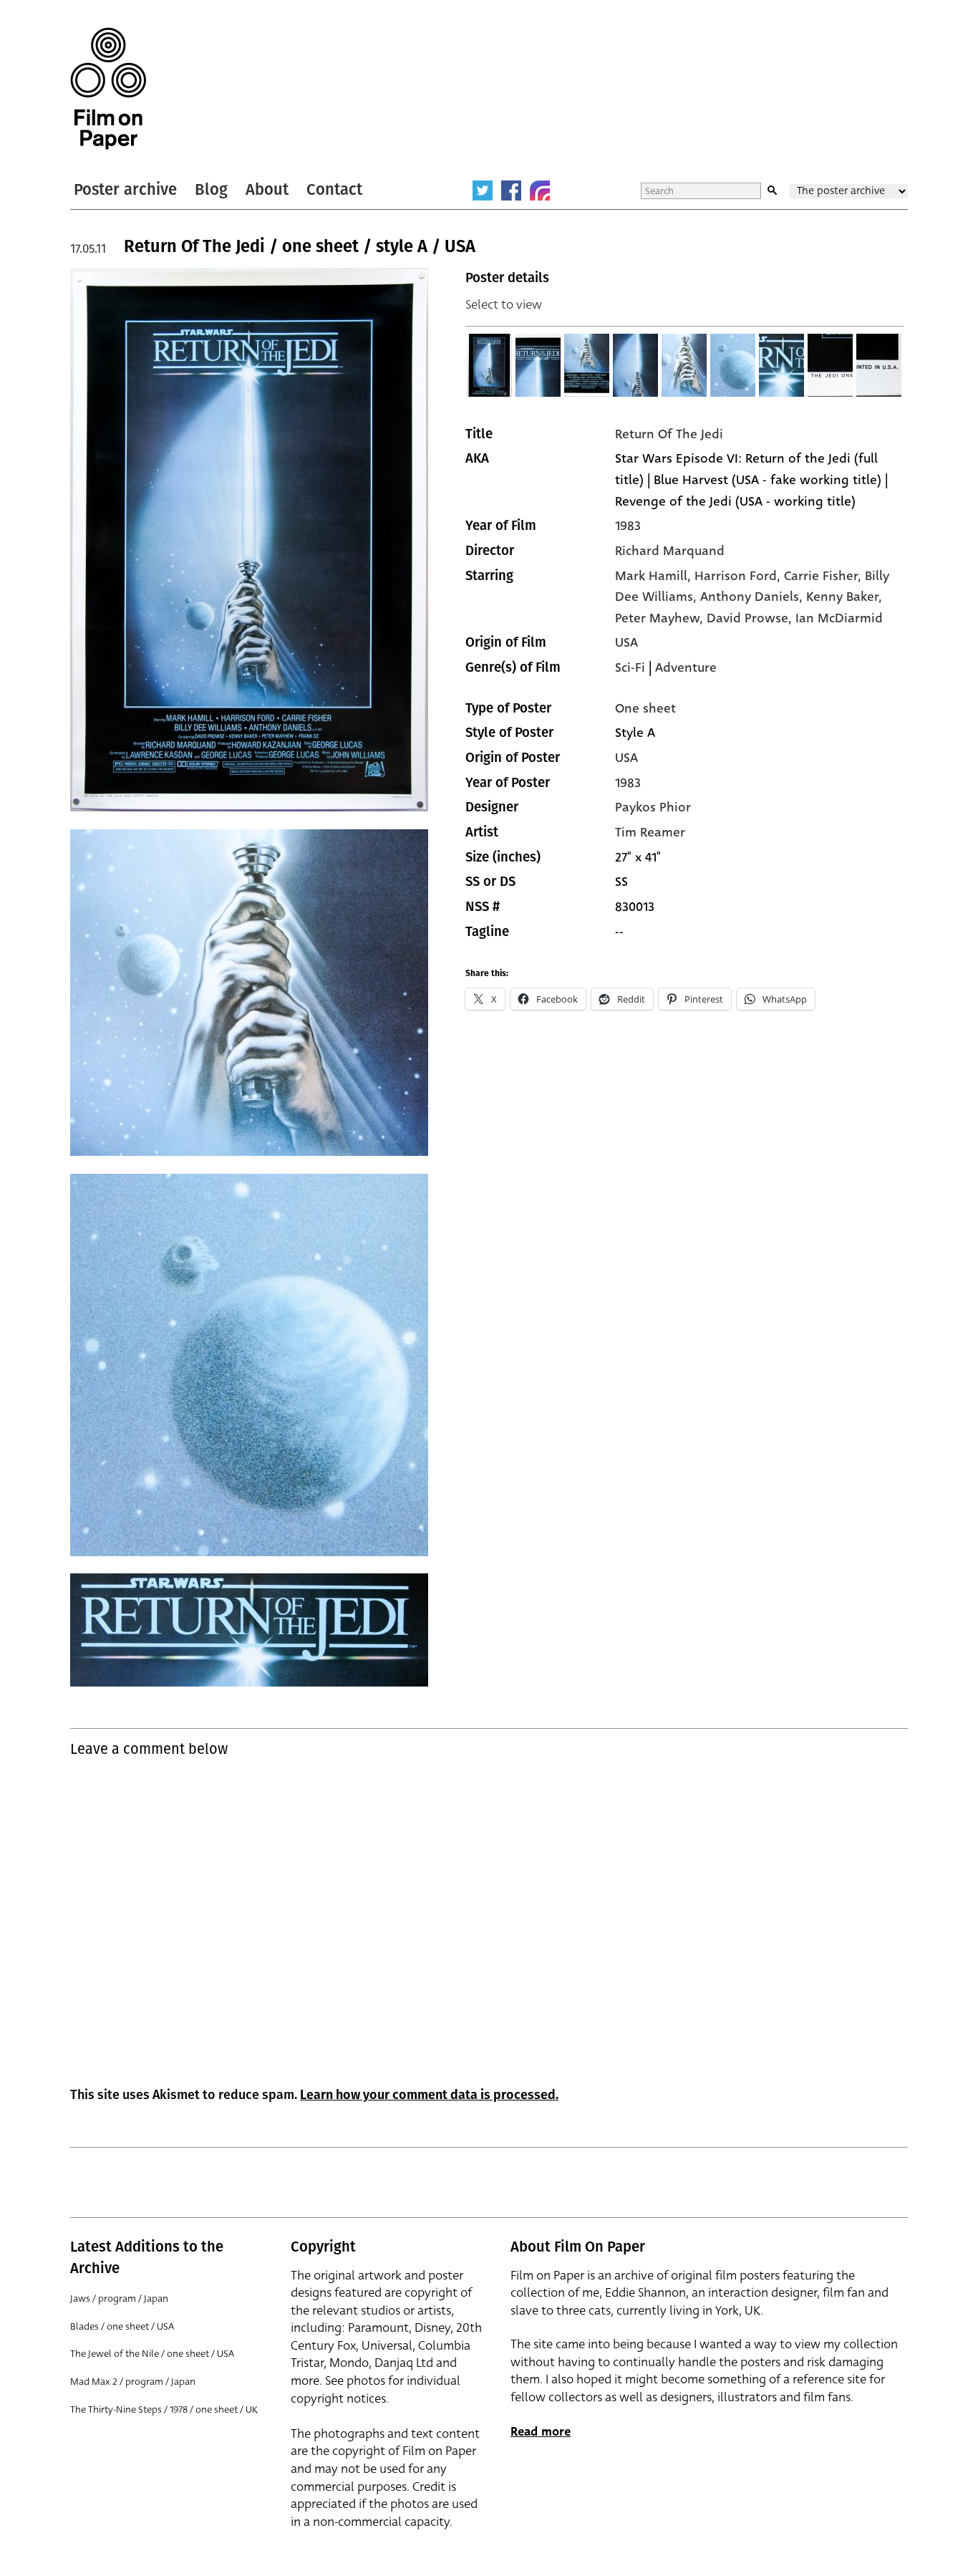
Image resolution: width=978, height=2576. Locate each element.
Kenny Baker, (844, 597)
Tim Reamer (650, 832)
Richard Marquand (670, 551)
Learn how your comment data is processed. (429, 2095)
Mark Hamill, (655, 576)
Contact (334, 189)
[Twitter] (483, 190)
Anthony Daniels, (753, 597)
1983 (628, 526)
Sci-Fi (630, 667)
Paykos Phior (653, 807)
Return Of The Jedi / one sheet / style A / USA (300, 246)
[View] (490, 365)
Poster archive (125, 189)
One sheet (645, 708)
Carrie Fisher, (824, 576)
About (267, 189)
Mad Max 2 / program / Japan (133, 2382)
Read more (541, 2432)
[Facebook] (511, 190)
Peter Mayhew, (661, 618)
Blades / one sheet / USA (122, 2326)
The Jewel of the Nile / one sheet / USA (152, 2354)
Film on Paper (108, 88)
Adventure (686, 667)
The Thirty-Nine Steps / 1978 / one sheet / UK (164, 2409)
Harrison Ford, (739, 576)
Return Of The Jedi (669, 434)
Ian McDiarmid (839, 618)
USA (626, 642)
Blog (211, 189)
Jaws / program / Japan (119, 2298)
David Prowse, (751, 618)
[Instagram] (540, 190)
